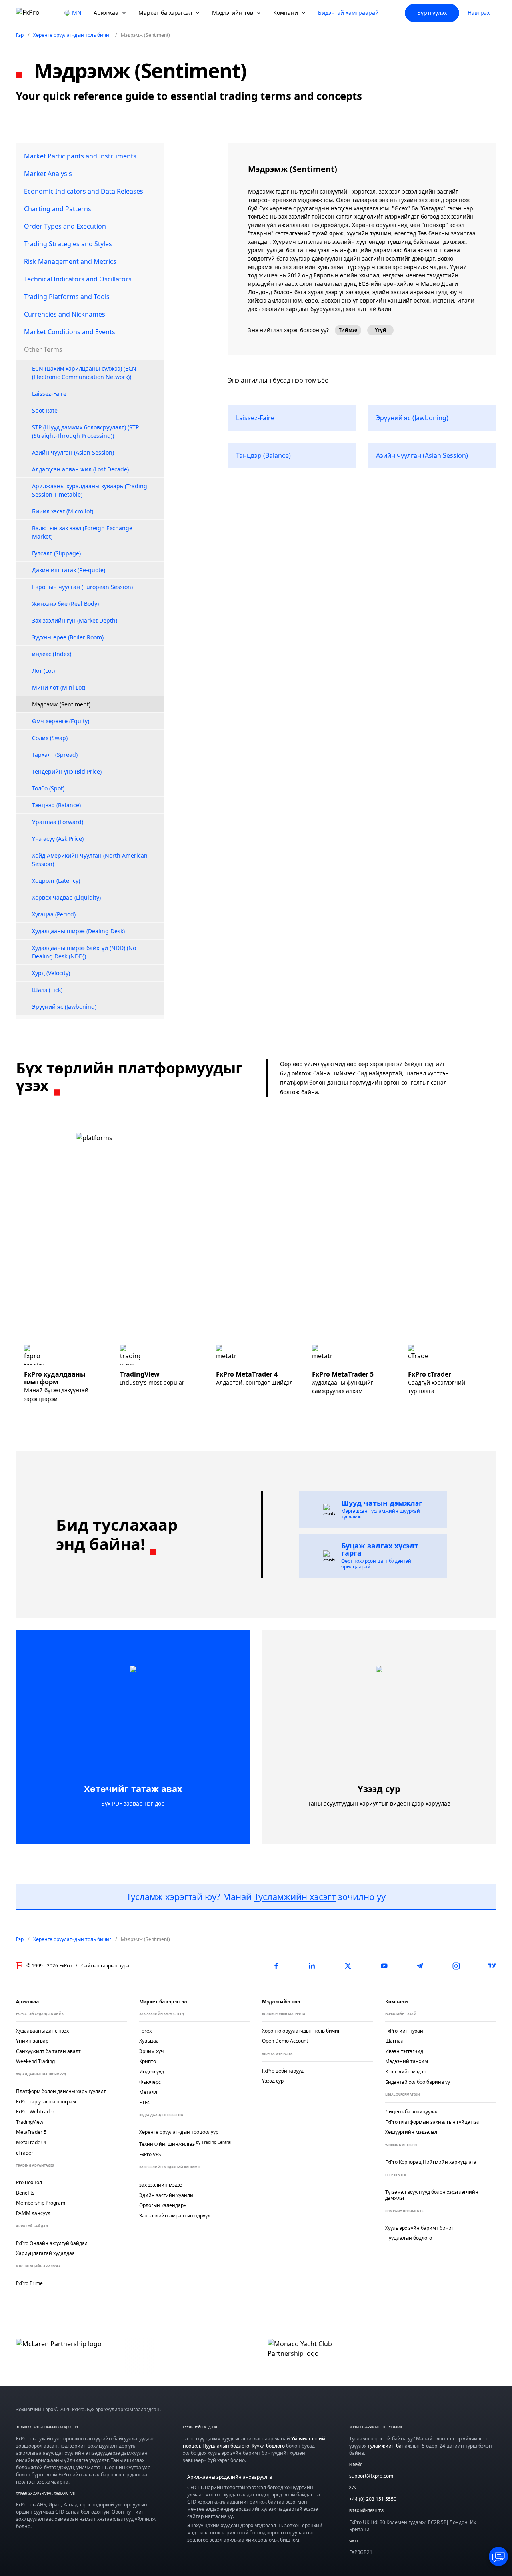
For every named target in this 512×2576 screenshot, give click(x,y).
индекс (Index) (52, 654)
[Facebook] (276, 1966)
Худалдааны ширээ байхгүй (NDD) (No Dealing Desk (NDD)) (84, 952)
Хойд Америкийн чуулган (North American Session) (90, 860)
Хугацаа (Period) (54, 914)
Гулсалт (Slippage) (56, 553)
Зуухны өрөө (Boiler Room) (68, 637)
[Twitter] (348, 1966)
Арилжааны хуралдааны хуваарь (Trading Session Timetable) (90, 490)
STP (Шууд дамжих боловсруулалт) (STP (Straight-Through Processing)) (85, 431)
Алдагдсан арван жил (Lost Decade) (80, 469)
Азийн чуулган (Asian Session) (73, 452)
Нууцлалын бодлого (226, 2446)
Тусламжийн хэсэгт (295, 1896)
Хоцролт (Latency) (56, 881)
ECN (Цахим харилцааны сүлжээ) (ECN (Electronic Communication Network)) (84, 373)
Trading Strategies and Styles (68, 244)
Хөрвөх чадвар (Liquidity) (66, 897)
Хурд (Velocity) (51, 973)
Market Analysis (48, 174)
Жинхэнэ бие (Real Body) (65, 604)
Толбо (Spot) (48, 788)
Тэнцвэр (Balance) (56, 805)
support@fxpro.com (371, 2476)
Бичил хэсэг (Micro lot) (63, 511)
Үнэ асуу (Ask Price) (58, 839)
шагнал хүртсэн (427, 1073)
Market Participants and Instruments (80, 156)
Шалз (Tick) (47, 990)
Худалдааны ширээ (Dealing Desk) (78, 931)
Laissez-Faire (49, 394)
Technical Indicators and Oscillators (78, 279)
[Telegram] (420, 1966)
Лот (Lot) (43, 671)
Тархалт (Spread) (55, 755)
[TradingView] (492, 1966)
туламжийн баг (386, 2446)
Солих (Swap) (50, 738)
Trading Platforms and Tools (67, 297)
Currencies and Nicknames (65, 314)
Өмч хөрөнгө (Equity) (61, 721)
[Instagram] (456, 1966)
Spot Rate (45, 410)
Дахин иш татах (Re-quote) (69, 570)
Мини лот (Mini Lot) (59, 687)
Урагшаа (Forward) (58, 822)
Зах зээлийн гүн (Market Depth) (75, 620)
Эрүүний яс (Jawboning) (64, 1007)
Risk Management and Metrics (70, 261)
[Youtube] (384, 1966)
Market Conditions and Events (70, 332)
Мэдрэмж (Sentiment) (61, 704)
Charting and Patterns (58, 209)
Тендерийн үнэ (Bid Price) (67, 771)
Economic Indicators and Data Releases (84, 191)
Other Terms (43, 349)
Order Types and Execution (65, 226)
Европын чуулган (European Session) (82, 587)
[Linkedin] (312, 1966)
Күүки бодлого (268, 2446)
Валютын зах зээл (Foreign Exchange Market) (82, 532)
